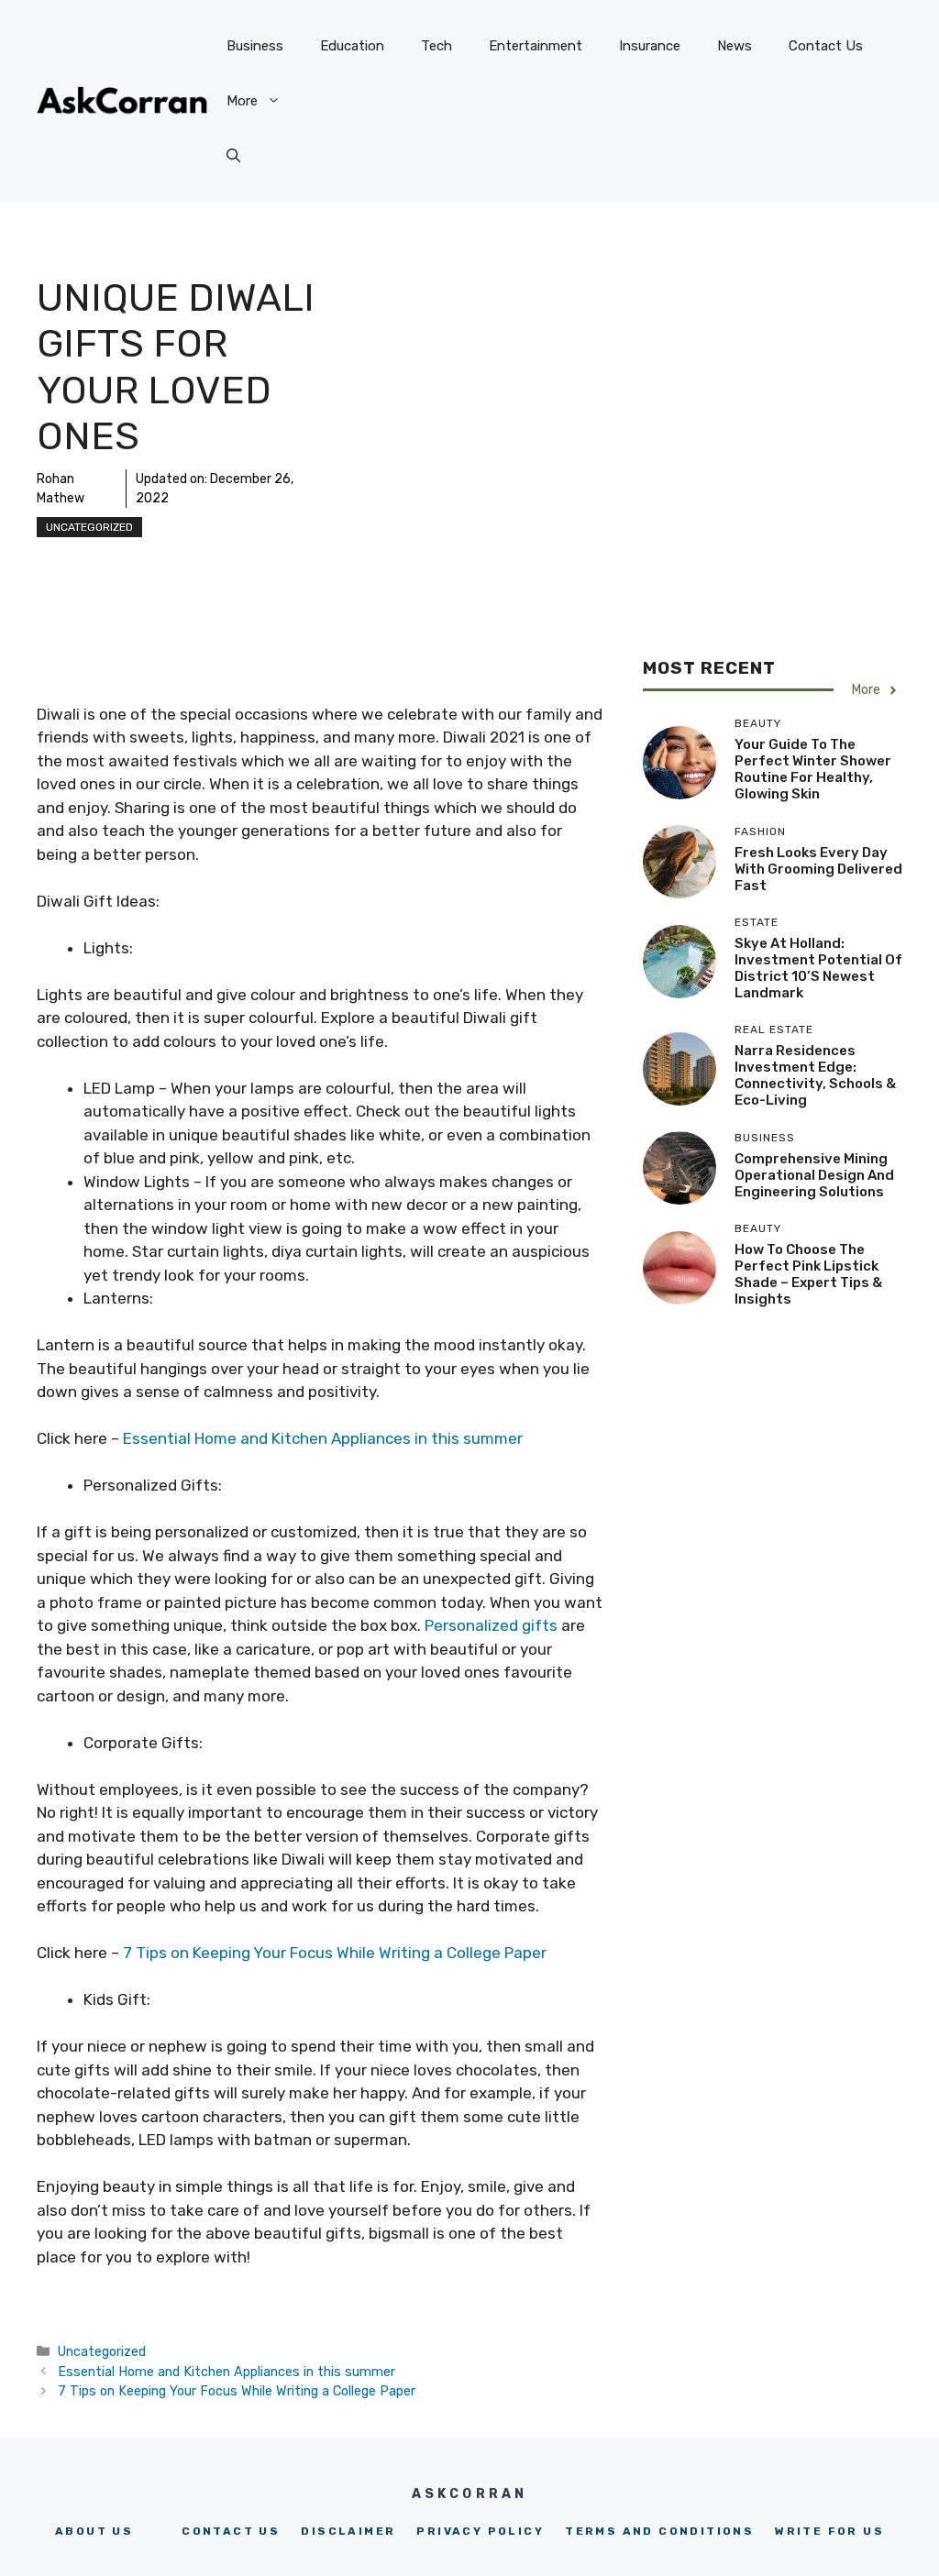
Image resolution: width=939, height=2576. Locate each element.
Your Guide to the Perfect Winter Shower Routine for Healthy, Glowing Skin (813, 769)
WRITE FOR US (829, 2531)
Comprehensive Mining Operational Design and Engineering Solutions (814, 1175)
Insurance (650, 46)
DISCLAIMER (348, 2531)
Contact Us (826, 46)
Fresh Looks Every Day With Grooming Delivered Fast (818, 869)
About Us (94, 2531)
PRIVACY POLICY (480, 2531)
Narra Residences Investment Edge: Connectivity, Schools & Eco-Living (815, 1075)
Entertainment (536, 46)
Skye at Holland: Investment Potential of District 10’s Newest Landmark (818, 968)
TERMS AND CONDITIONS (659, 2531)
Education (352, 46)
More (242, 101)
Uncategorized (89, 527)
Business (255, 46)
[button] (233, 156)
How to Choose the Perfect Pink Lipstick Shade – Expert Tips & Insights (808, 1274)
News (735, 46)
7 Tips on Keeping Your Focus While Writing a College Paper (335, 1953)
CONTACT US (231, 2531)
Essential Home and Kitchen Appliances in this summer (323, 1438)
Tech (436, 46)
